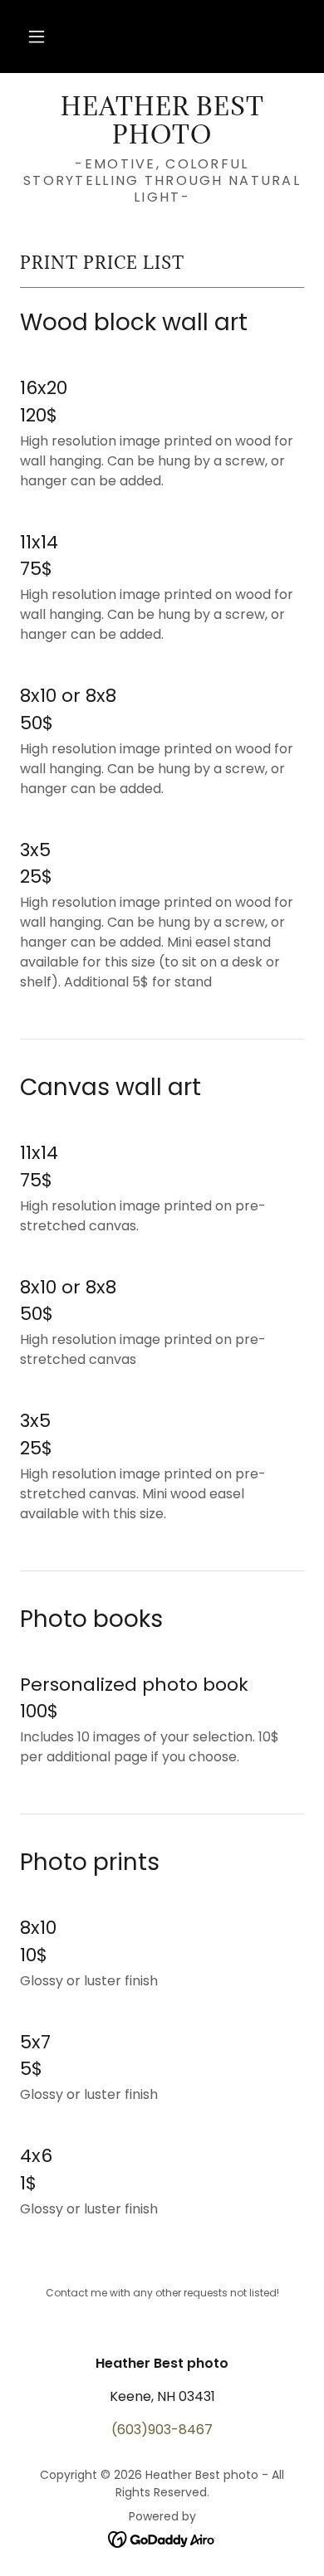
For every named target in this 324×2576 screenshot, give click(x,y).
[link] (162, 121)
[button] (37, 37)
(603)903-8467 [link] (162, 2430)
